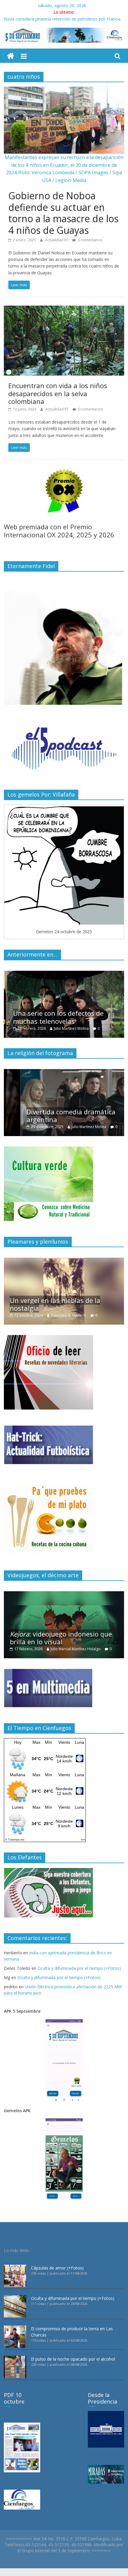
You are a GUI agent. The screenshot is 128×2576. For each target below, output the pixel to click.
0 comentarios (90, 240)
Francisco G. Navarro (69, 1315)
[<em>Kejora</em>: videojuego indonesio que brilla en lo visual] (64, 1594)
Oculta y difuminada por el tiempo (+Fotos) (79, 1968)
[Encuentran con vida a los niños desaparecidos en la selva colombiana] (64, 309)
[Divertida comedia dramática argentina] (64, 1072)
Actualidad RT (57, 240)
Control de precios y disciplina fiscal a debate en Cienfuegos (61, 18)
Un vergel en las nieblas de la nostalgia (55, 1304)
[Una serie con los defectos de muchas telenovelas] (64, 974)
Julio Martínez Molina (68, 1028)
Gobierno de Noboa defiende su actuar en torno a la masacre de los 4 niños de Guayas (63, 213)
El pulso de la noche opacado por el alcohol (73, 2359)
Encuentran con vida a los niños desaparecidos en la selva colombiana (58, 393)
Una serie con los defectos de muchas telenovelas (55, 1017)
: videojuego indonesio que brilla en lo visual (61, 1638)
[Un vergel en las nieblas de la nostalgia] (64, 1261)
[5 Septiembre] (11, 56)
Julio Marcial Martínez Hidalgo (76, 1649)
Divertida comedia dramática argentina (54, 1116)
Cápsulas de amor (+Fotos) (57, 2268)
